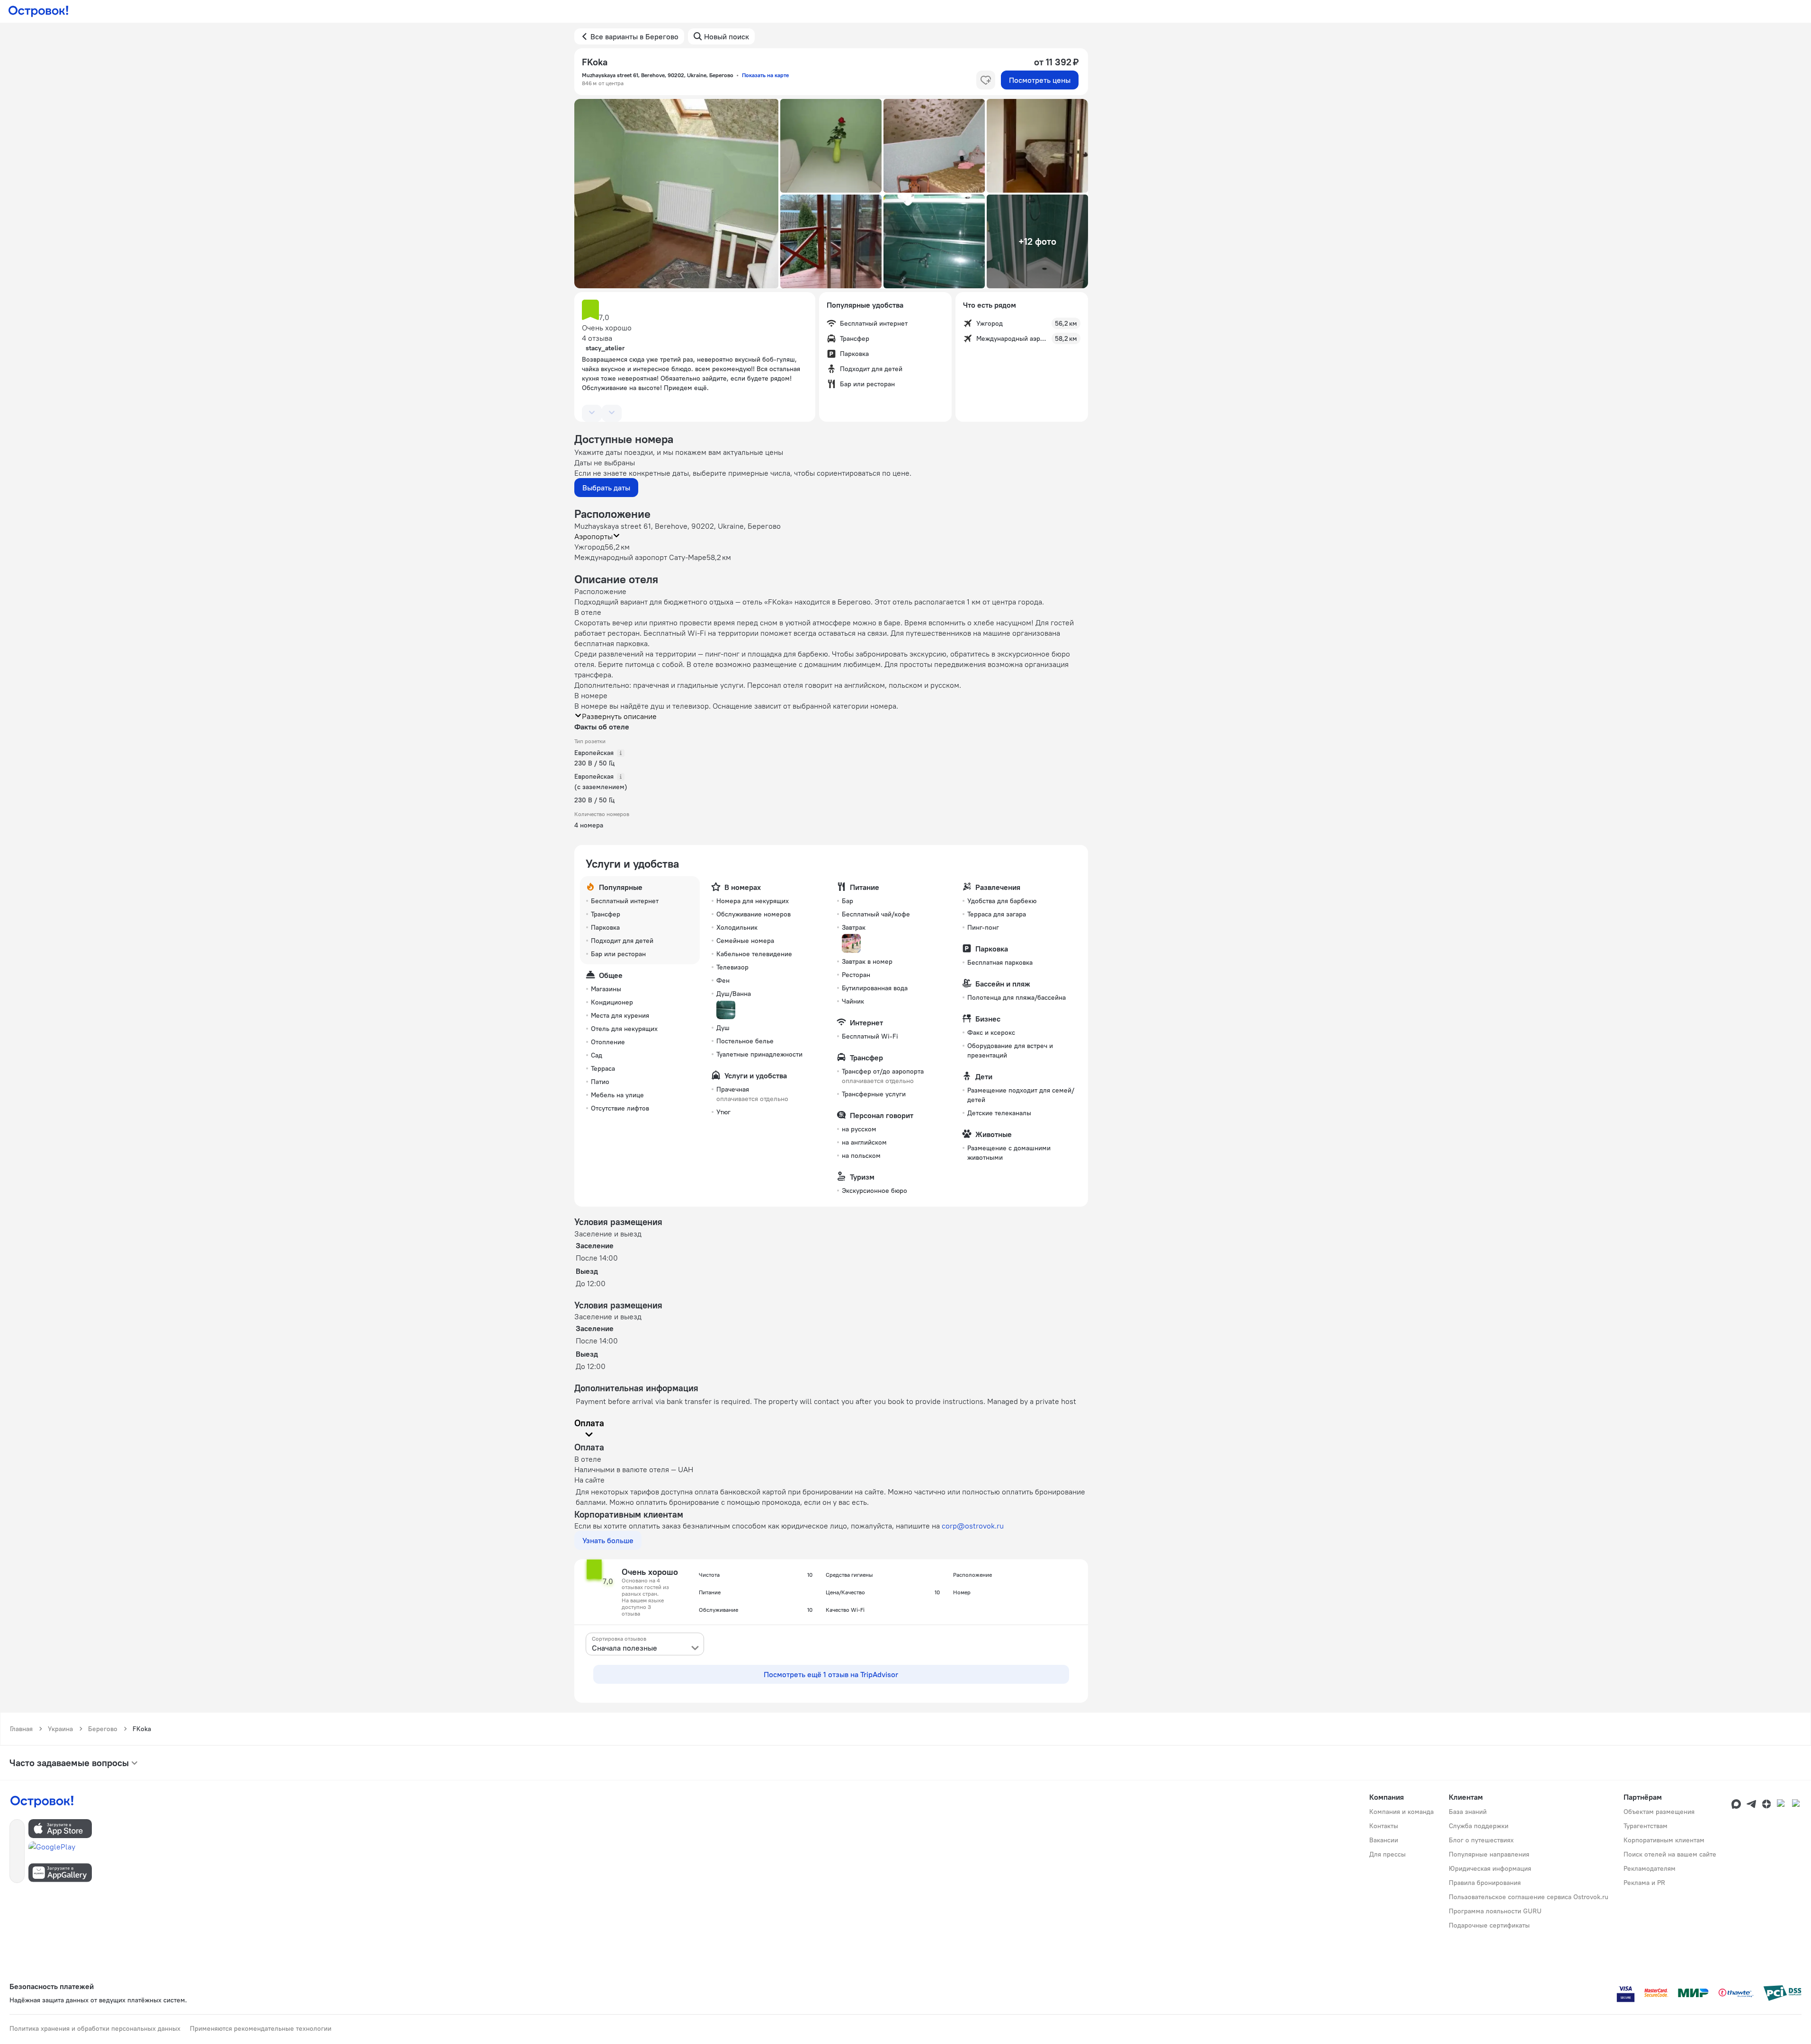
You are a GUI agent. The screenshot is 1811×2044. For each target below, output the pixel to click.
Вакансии (1384, 1840)
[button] (677, 194)
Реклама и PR (1644, 1883)
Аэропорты (593, 536)
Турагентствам (1646, 1826)
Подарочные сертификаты (1489, 1925)
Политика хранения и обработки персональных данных (95, 2028)
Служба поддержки (1479, 1826)
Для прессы (1387, 1854)
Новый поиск (727, 36)
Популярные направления (1489, 1854)
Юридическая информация (1490, 1868)
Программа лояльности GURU (1495, 1911)
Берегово (103, 1729)
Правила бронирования (1485, 1883)
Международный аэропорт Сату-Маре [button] (640, 557)
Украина (60, 1729)
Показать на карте (765, 75)
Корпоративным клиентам (1664, 1840)
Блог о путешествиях (1481, 1840)
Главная (21, 1729)
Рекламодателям (1650, 1868)
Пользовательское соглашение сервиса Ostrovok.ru (1529, 1897)
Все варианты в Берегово (634, 36)
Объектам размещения (1659, 1812)
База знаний (1468, 1812)
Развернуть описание (619, 716)
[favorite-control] (986, 80)
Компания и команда (1401, 1812)
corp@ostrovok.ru (973, 1526)
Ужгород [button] (589, 547)
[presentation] (645, 1644)
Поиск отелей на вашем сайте (1670, 1854)
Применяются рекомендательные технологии (261, 2028)
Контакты (1384, 1826)
